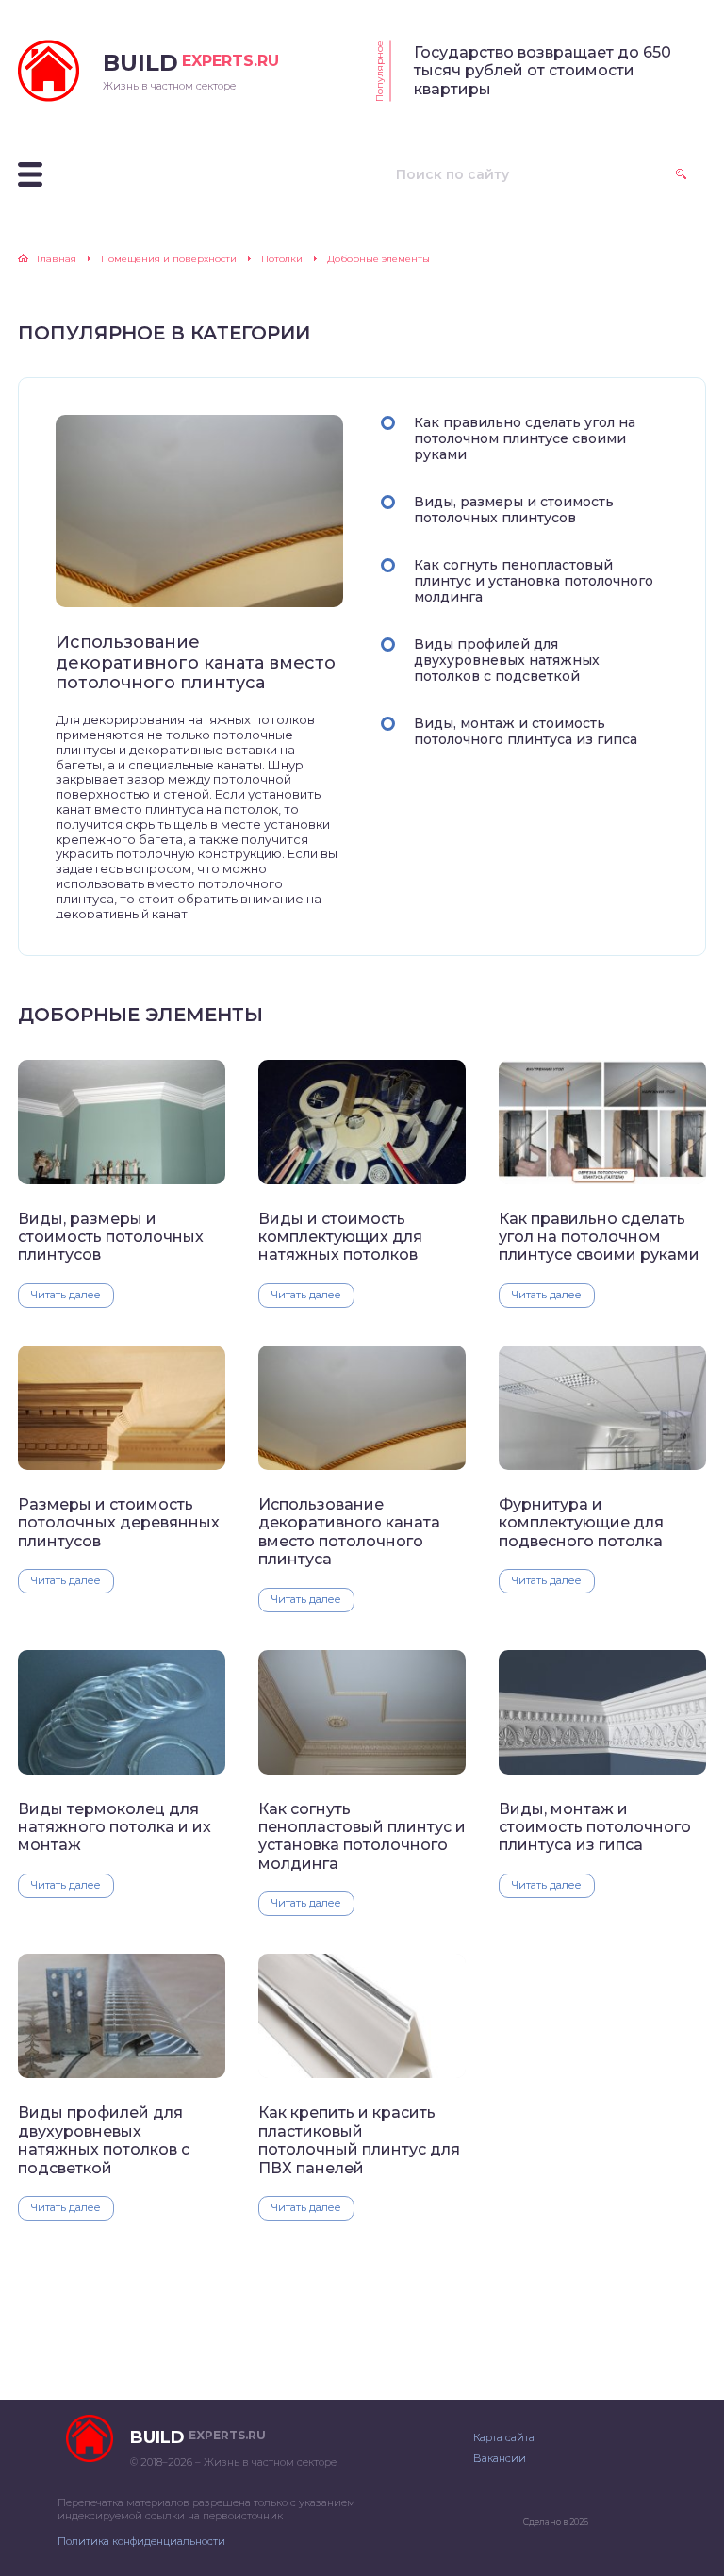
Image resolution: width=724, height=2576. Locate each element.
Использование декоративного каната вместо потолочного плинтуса (196, 663)
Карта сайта (504, 2437)
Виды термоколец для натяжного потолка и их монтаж (115, 1827)
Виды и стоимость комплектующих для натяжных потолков (340, 1237)
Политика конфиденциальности (141, 2541)
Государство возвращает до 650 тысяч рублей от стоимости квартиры (543, 71)
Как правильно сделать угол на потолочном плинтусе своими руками (525, 438)
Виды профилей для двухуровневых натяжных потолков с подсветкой (507, 660)
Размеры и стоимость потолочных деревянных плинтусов (119, 1523)
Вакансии (500, 2458)
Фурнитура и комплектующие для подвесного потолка (581, 1523)
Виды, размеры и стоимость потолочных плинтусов (514, 510)
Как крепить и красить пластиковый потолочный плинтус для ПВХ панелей (359, 2140)
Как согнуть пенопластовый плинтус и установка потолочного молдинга (534, 581)
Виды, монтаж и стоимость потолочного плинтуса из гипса (526, 731)
